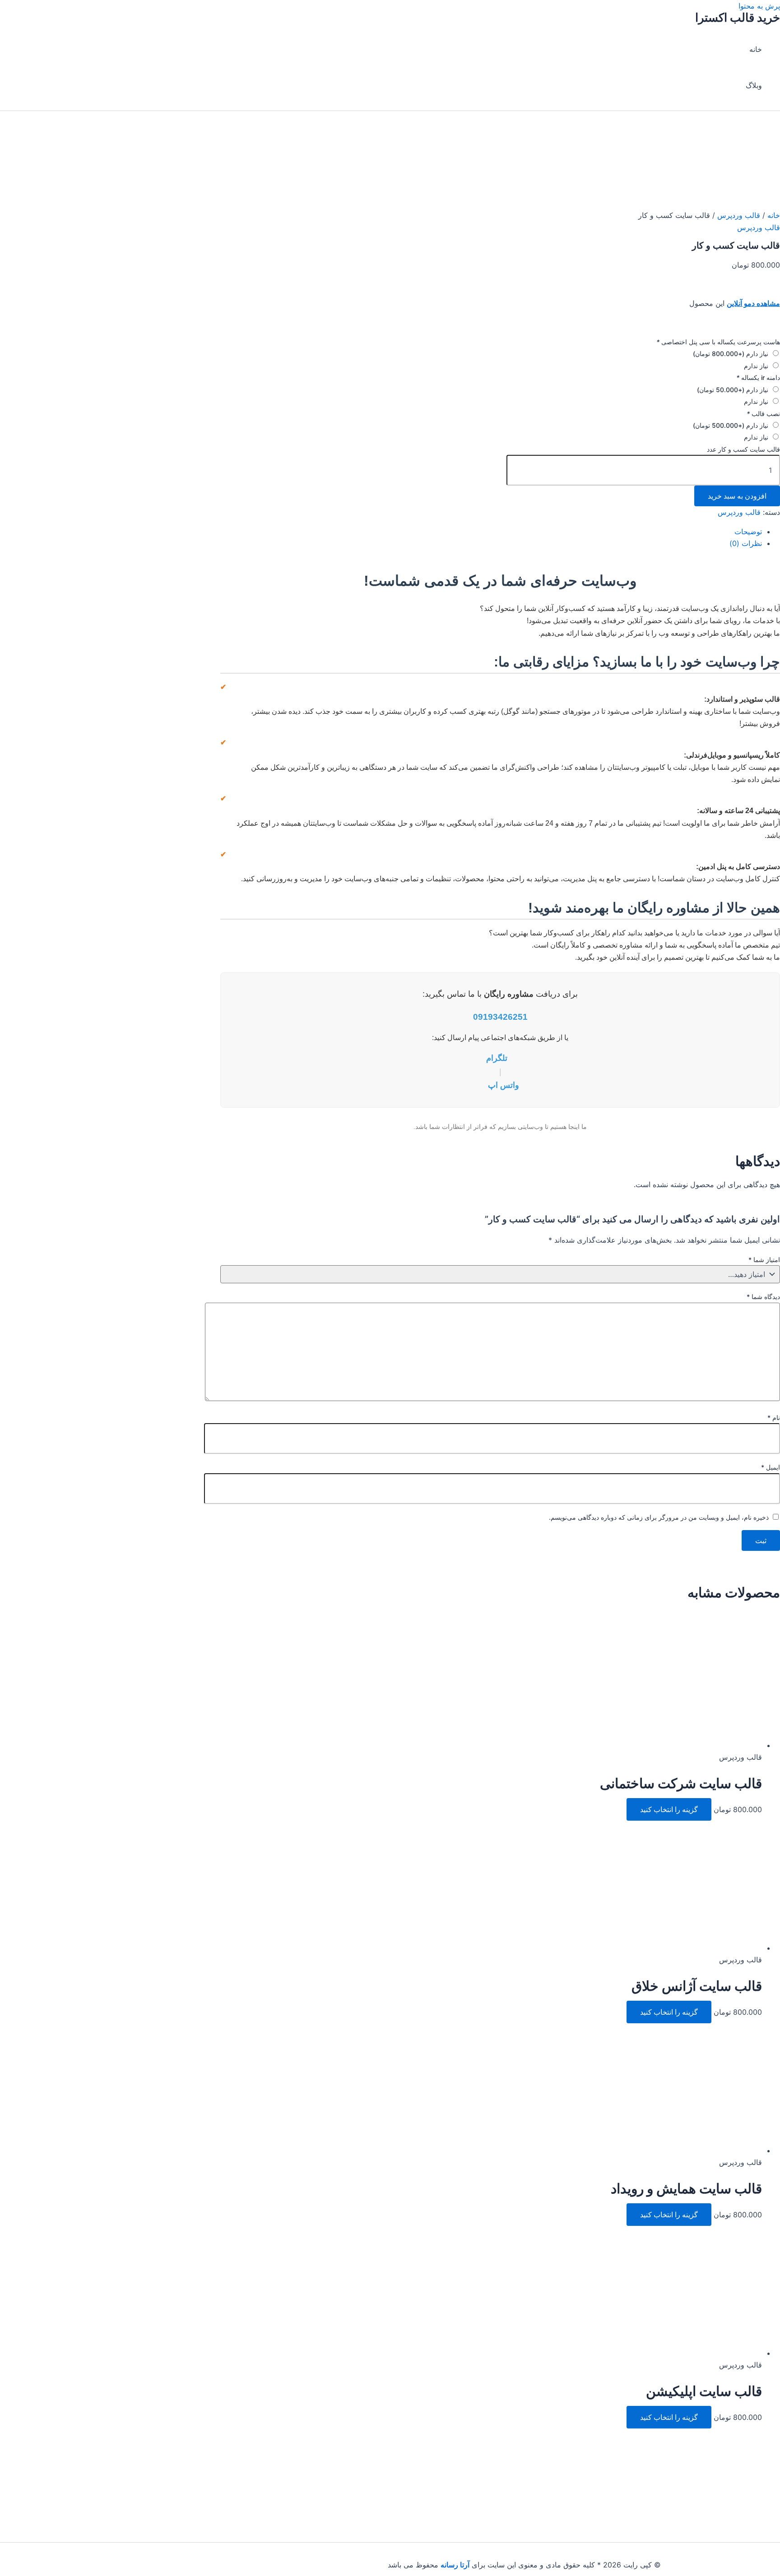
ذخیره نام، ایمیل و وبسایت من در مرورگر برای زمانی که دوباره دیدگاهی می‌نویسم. (659, 1517)
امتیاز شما (764, 1260)
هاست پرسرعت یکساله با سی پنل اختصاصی (718, 342)
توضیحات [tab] (748, 532)
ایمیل (771, 1467)
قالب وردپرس (739, 215)
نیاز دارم (731, 354)
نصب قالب (763, 414)
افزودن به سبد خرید (737, 496)
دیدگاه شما (763, 1297)
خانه (756, 49)
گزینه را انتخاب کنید (669, 1809)
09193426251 (500, 1017)
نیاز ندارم (756, 366)
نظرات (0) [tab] (746, 543)
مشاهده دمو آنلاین (753, 303)
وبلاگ (754, 85)
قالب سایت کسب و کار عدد (743, 449)
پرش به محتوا (759, 6)
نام (774, 1417)
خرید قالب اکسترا (738, 17)
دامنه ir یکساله (758, 377)
